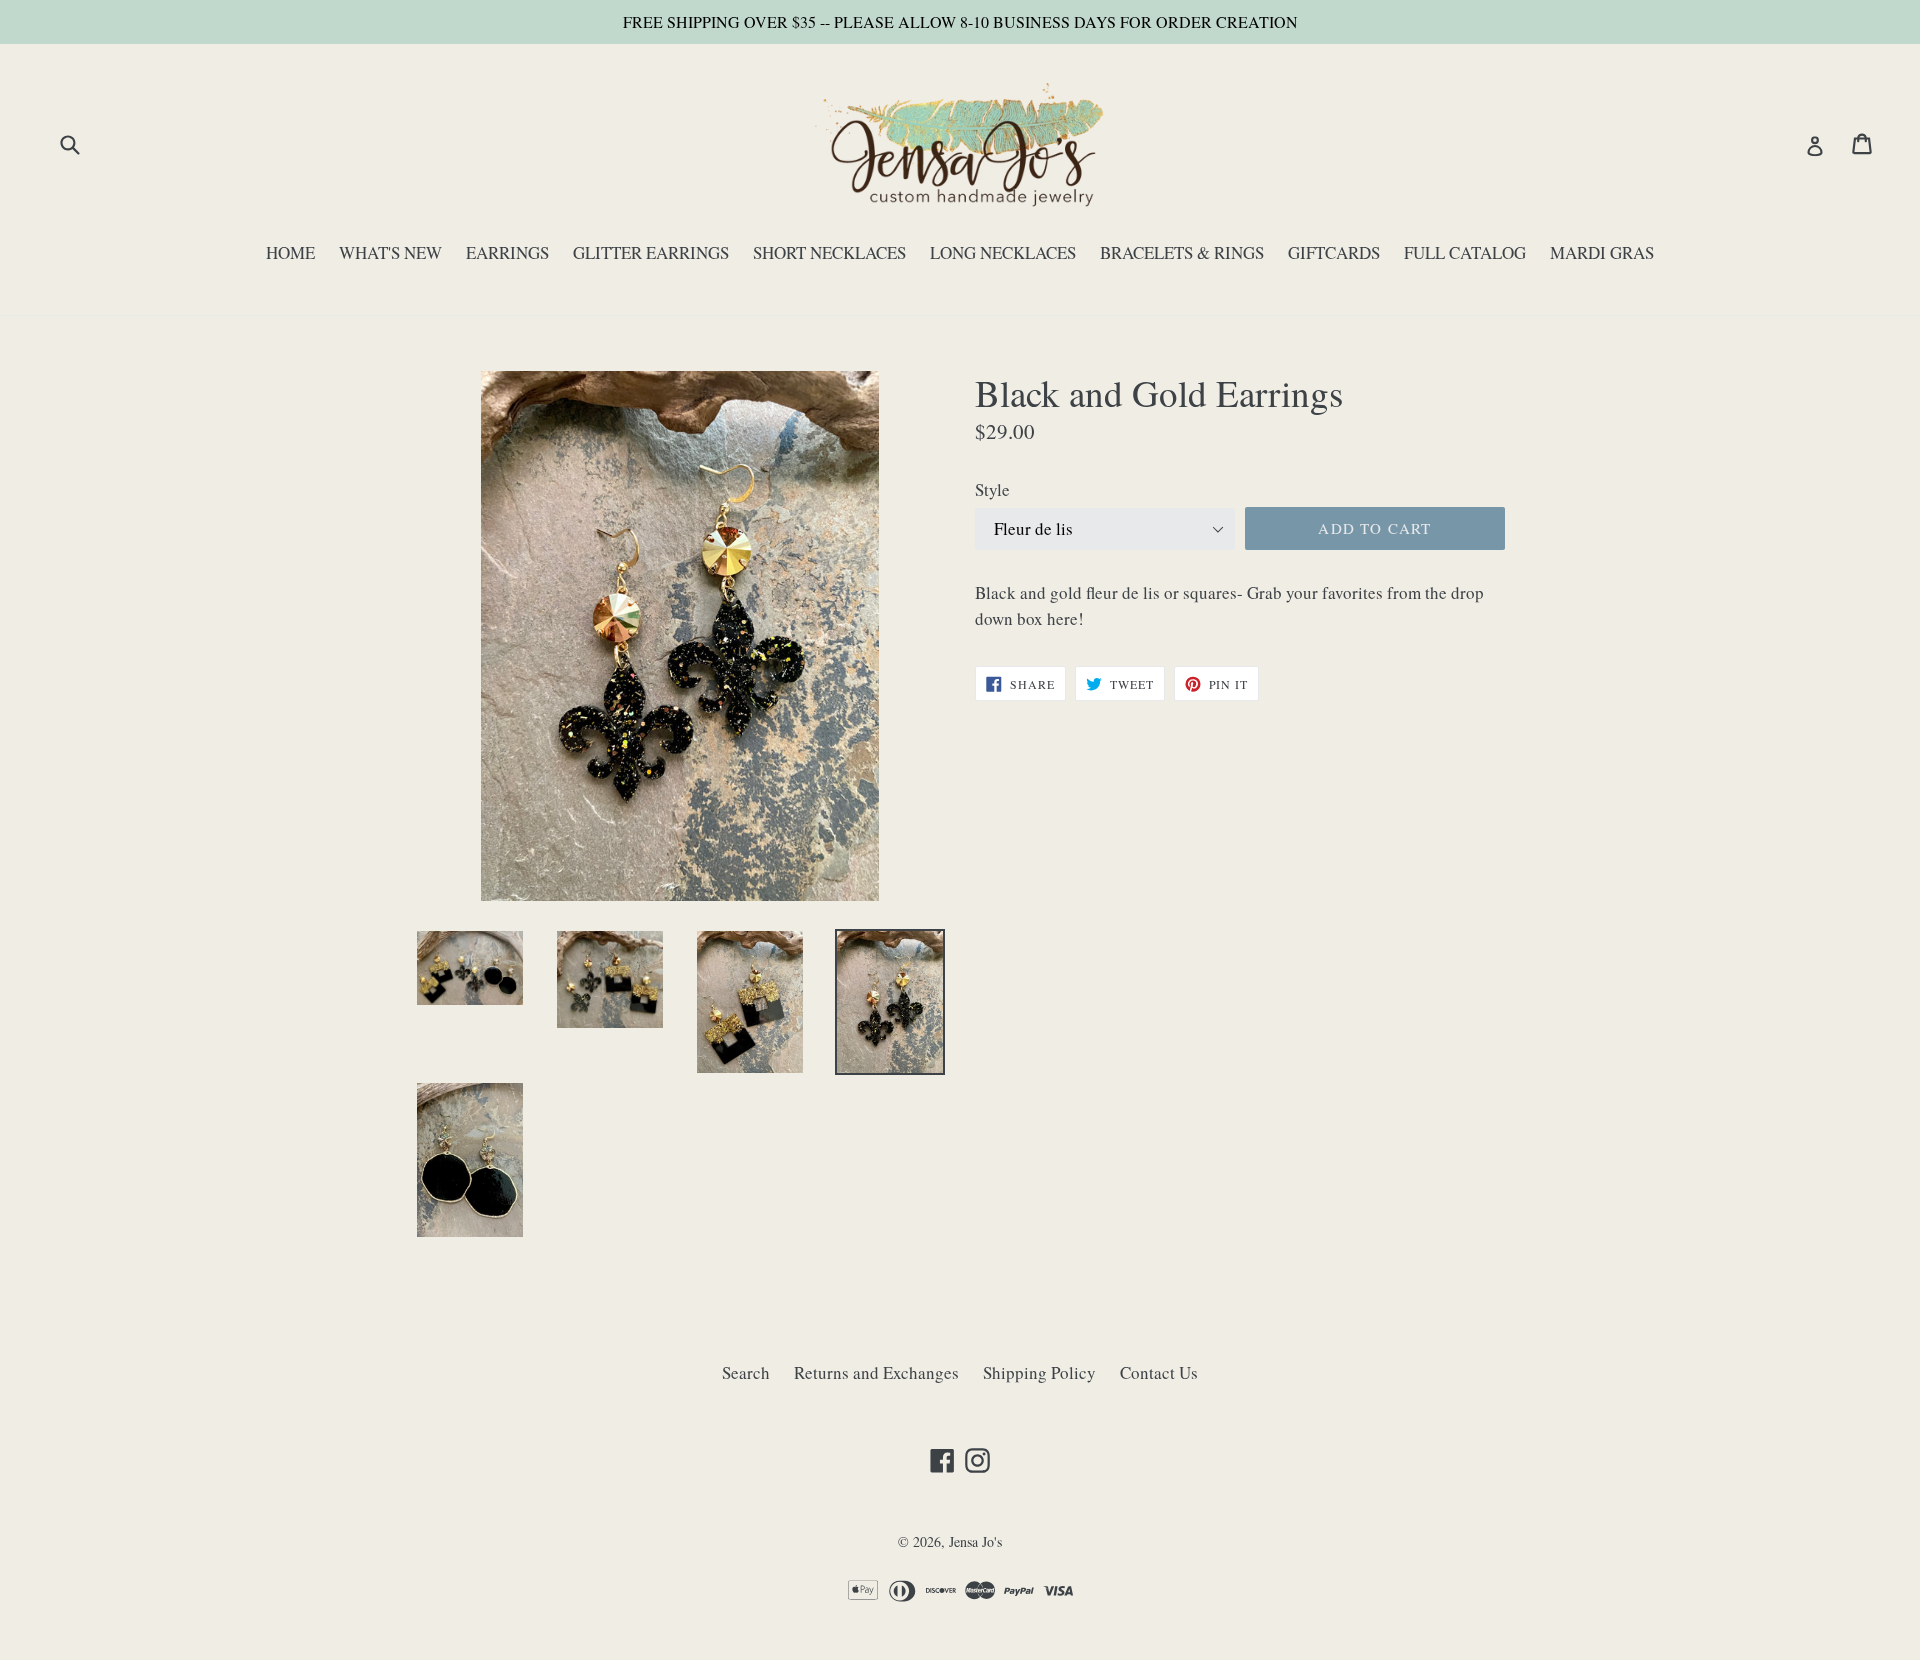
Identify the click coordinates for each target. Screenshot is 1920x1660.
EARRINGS (507, 252)
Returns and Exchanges (876, 1372)
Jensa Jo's (975, 1541)
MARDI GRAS (1602, 252)
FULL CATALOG (1465, 252)
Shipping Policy (1039, 1372)
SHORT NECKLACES (829, 252)
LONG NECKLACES (1003, 252)
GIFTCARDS (1334, 252)
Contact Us (1159, 1372)
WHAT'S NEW (390, 252)
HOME (290, 252)
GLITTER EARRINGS (651, 252)
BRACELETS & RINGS (1182, 252)
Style (992, 489)
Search (746, 1372)
